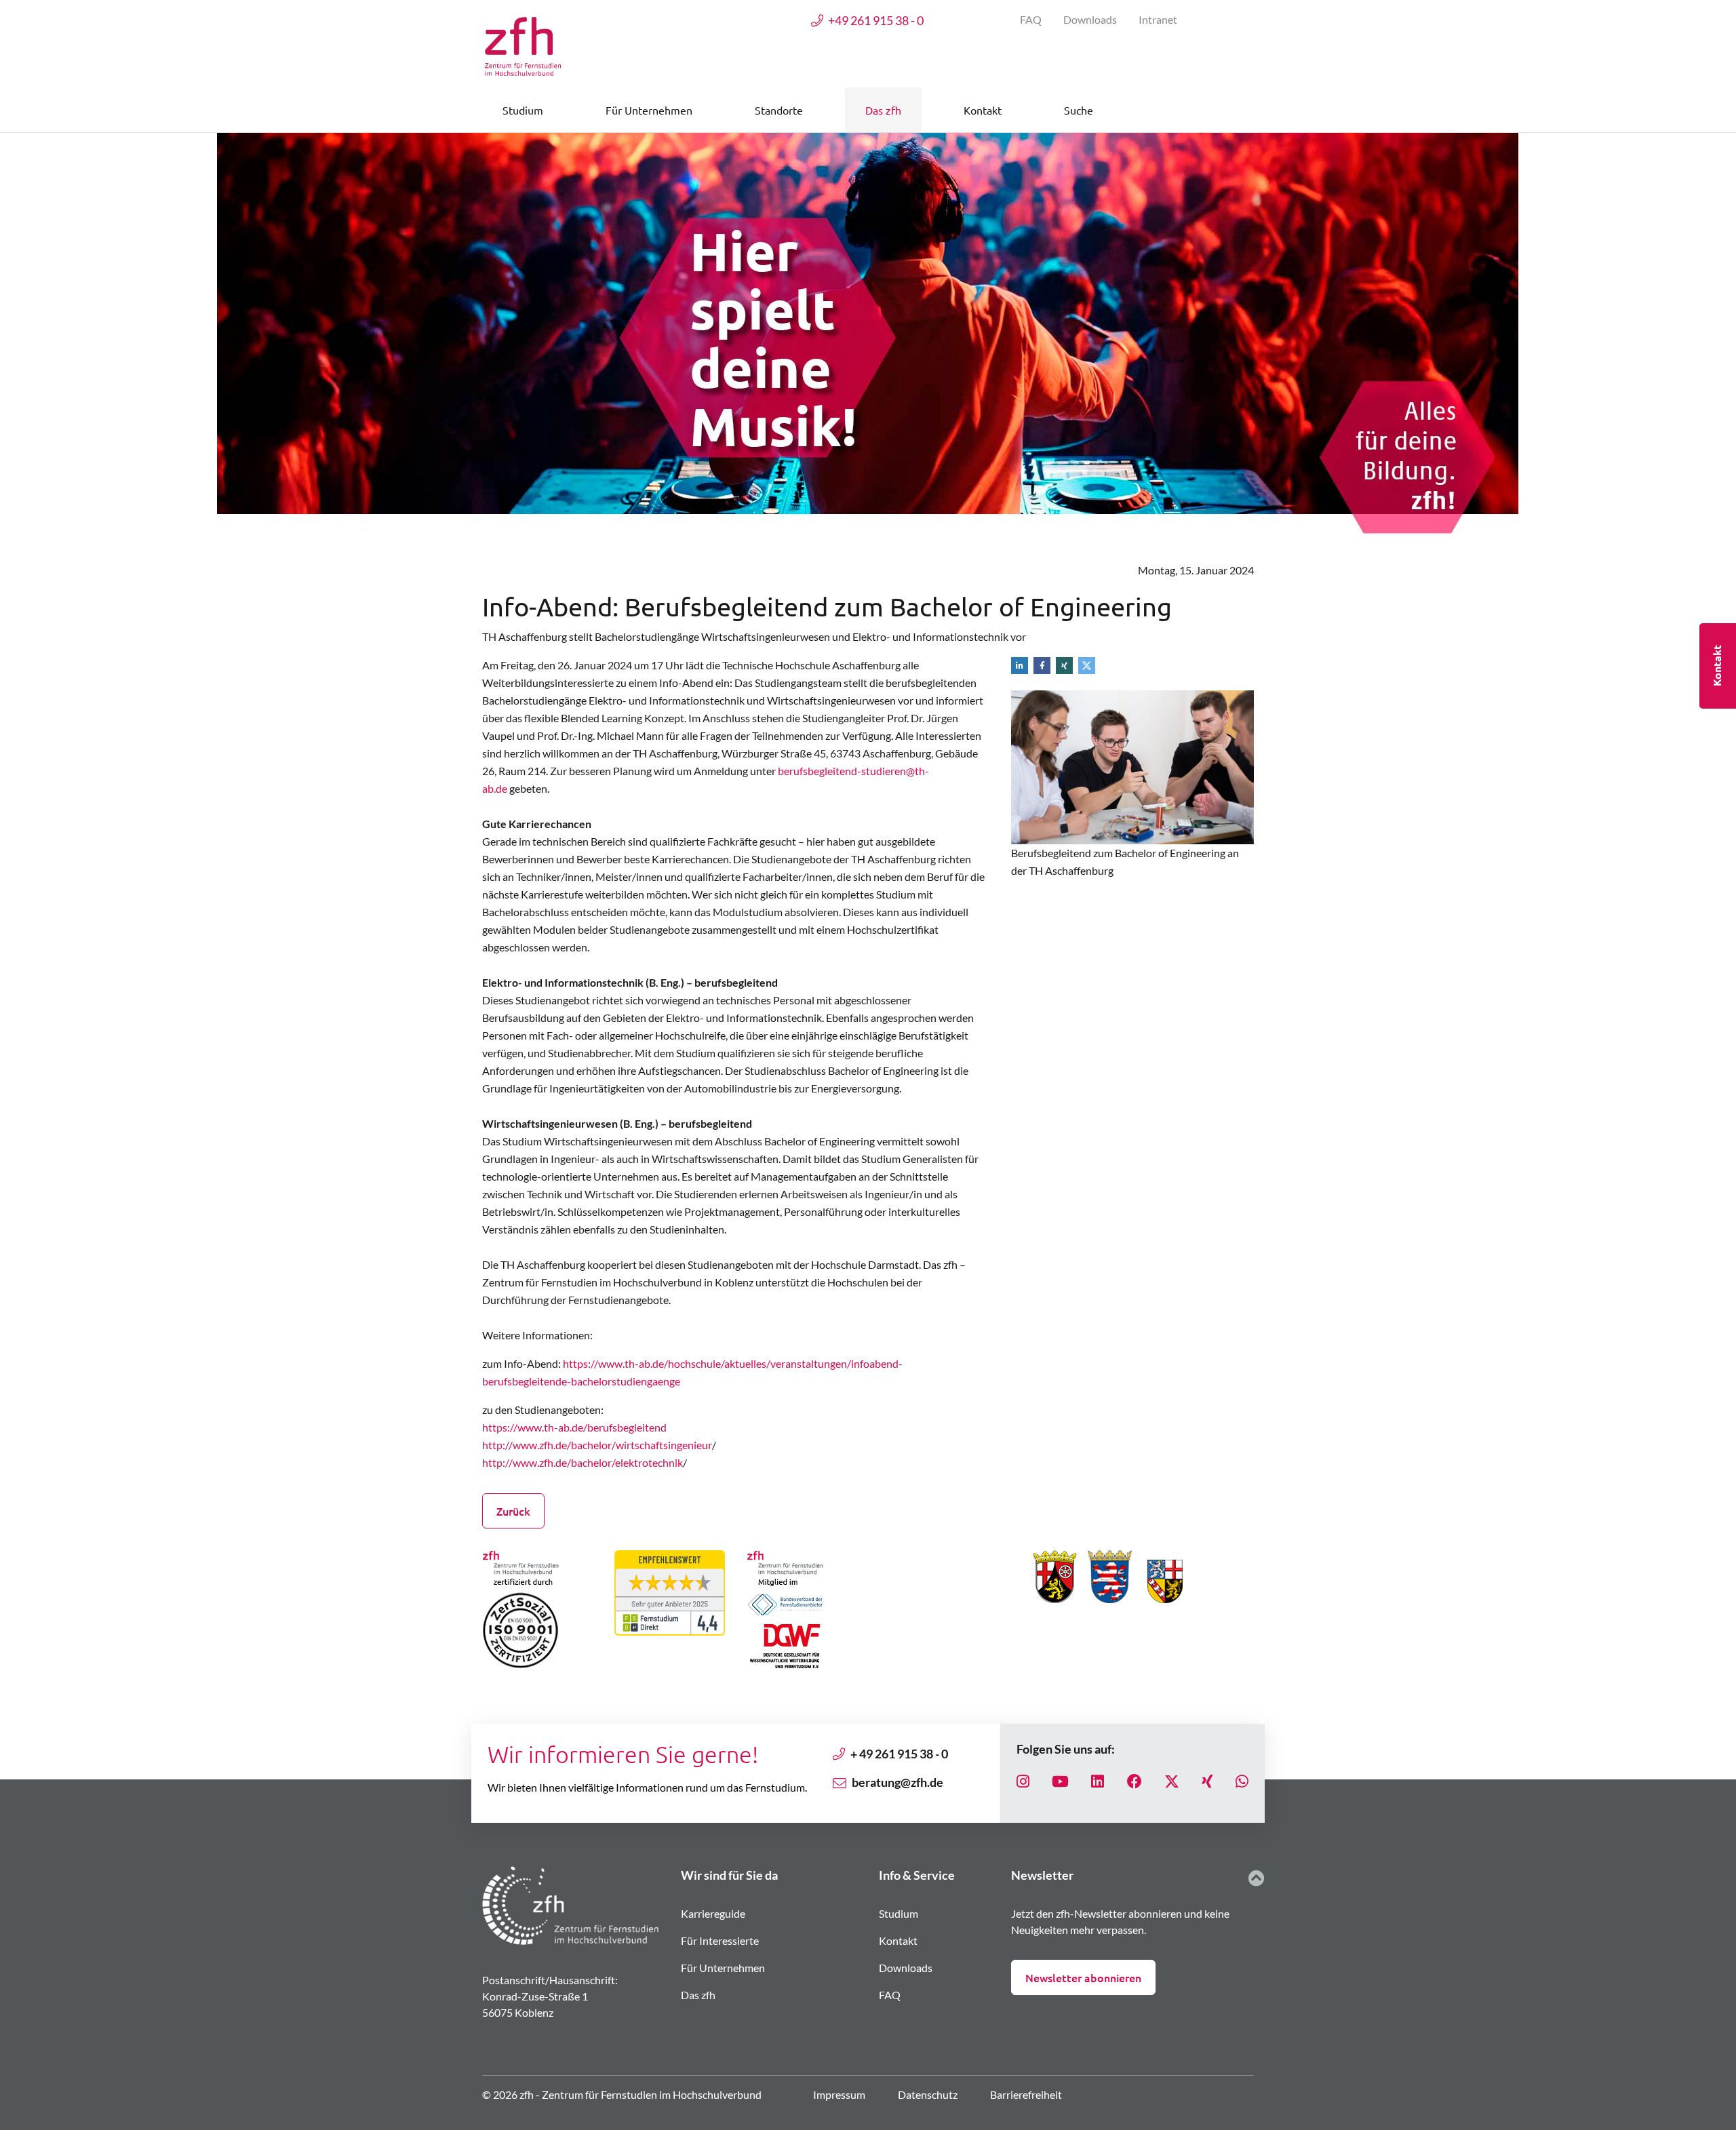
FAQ (1031, 19)
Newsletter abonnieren (1083, 1977)
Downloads (1090, 19)
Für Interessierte (720, 1940)
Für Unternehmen (723, 1968)
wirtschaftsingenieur (664, 1445)
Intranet (1158, 19)
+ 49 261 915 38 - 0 (899, 1754)
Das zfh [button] (883, 110)
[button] (1022, 665)
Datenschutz (928, 2094)
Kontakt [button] (983, 110)
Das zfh (698, 1995)
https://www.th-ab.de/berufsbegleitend (574, 1427)
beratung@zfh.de (897, 1782)
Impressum (839, 2094)
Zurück (513, 1511)
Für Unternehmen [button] (649, 110)
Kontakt (898, 1940)
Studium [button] (523, 110)
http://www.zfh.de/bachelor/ (549, 1445)
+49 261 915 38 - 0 (876, 20)
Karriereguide (713, 1913)
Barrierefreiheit (1026, 2094)
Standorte (779, 110)
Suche (1079, 110)
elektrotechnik (649, 1462)
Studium (899, 1913)
